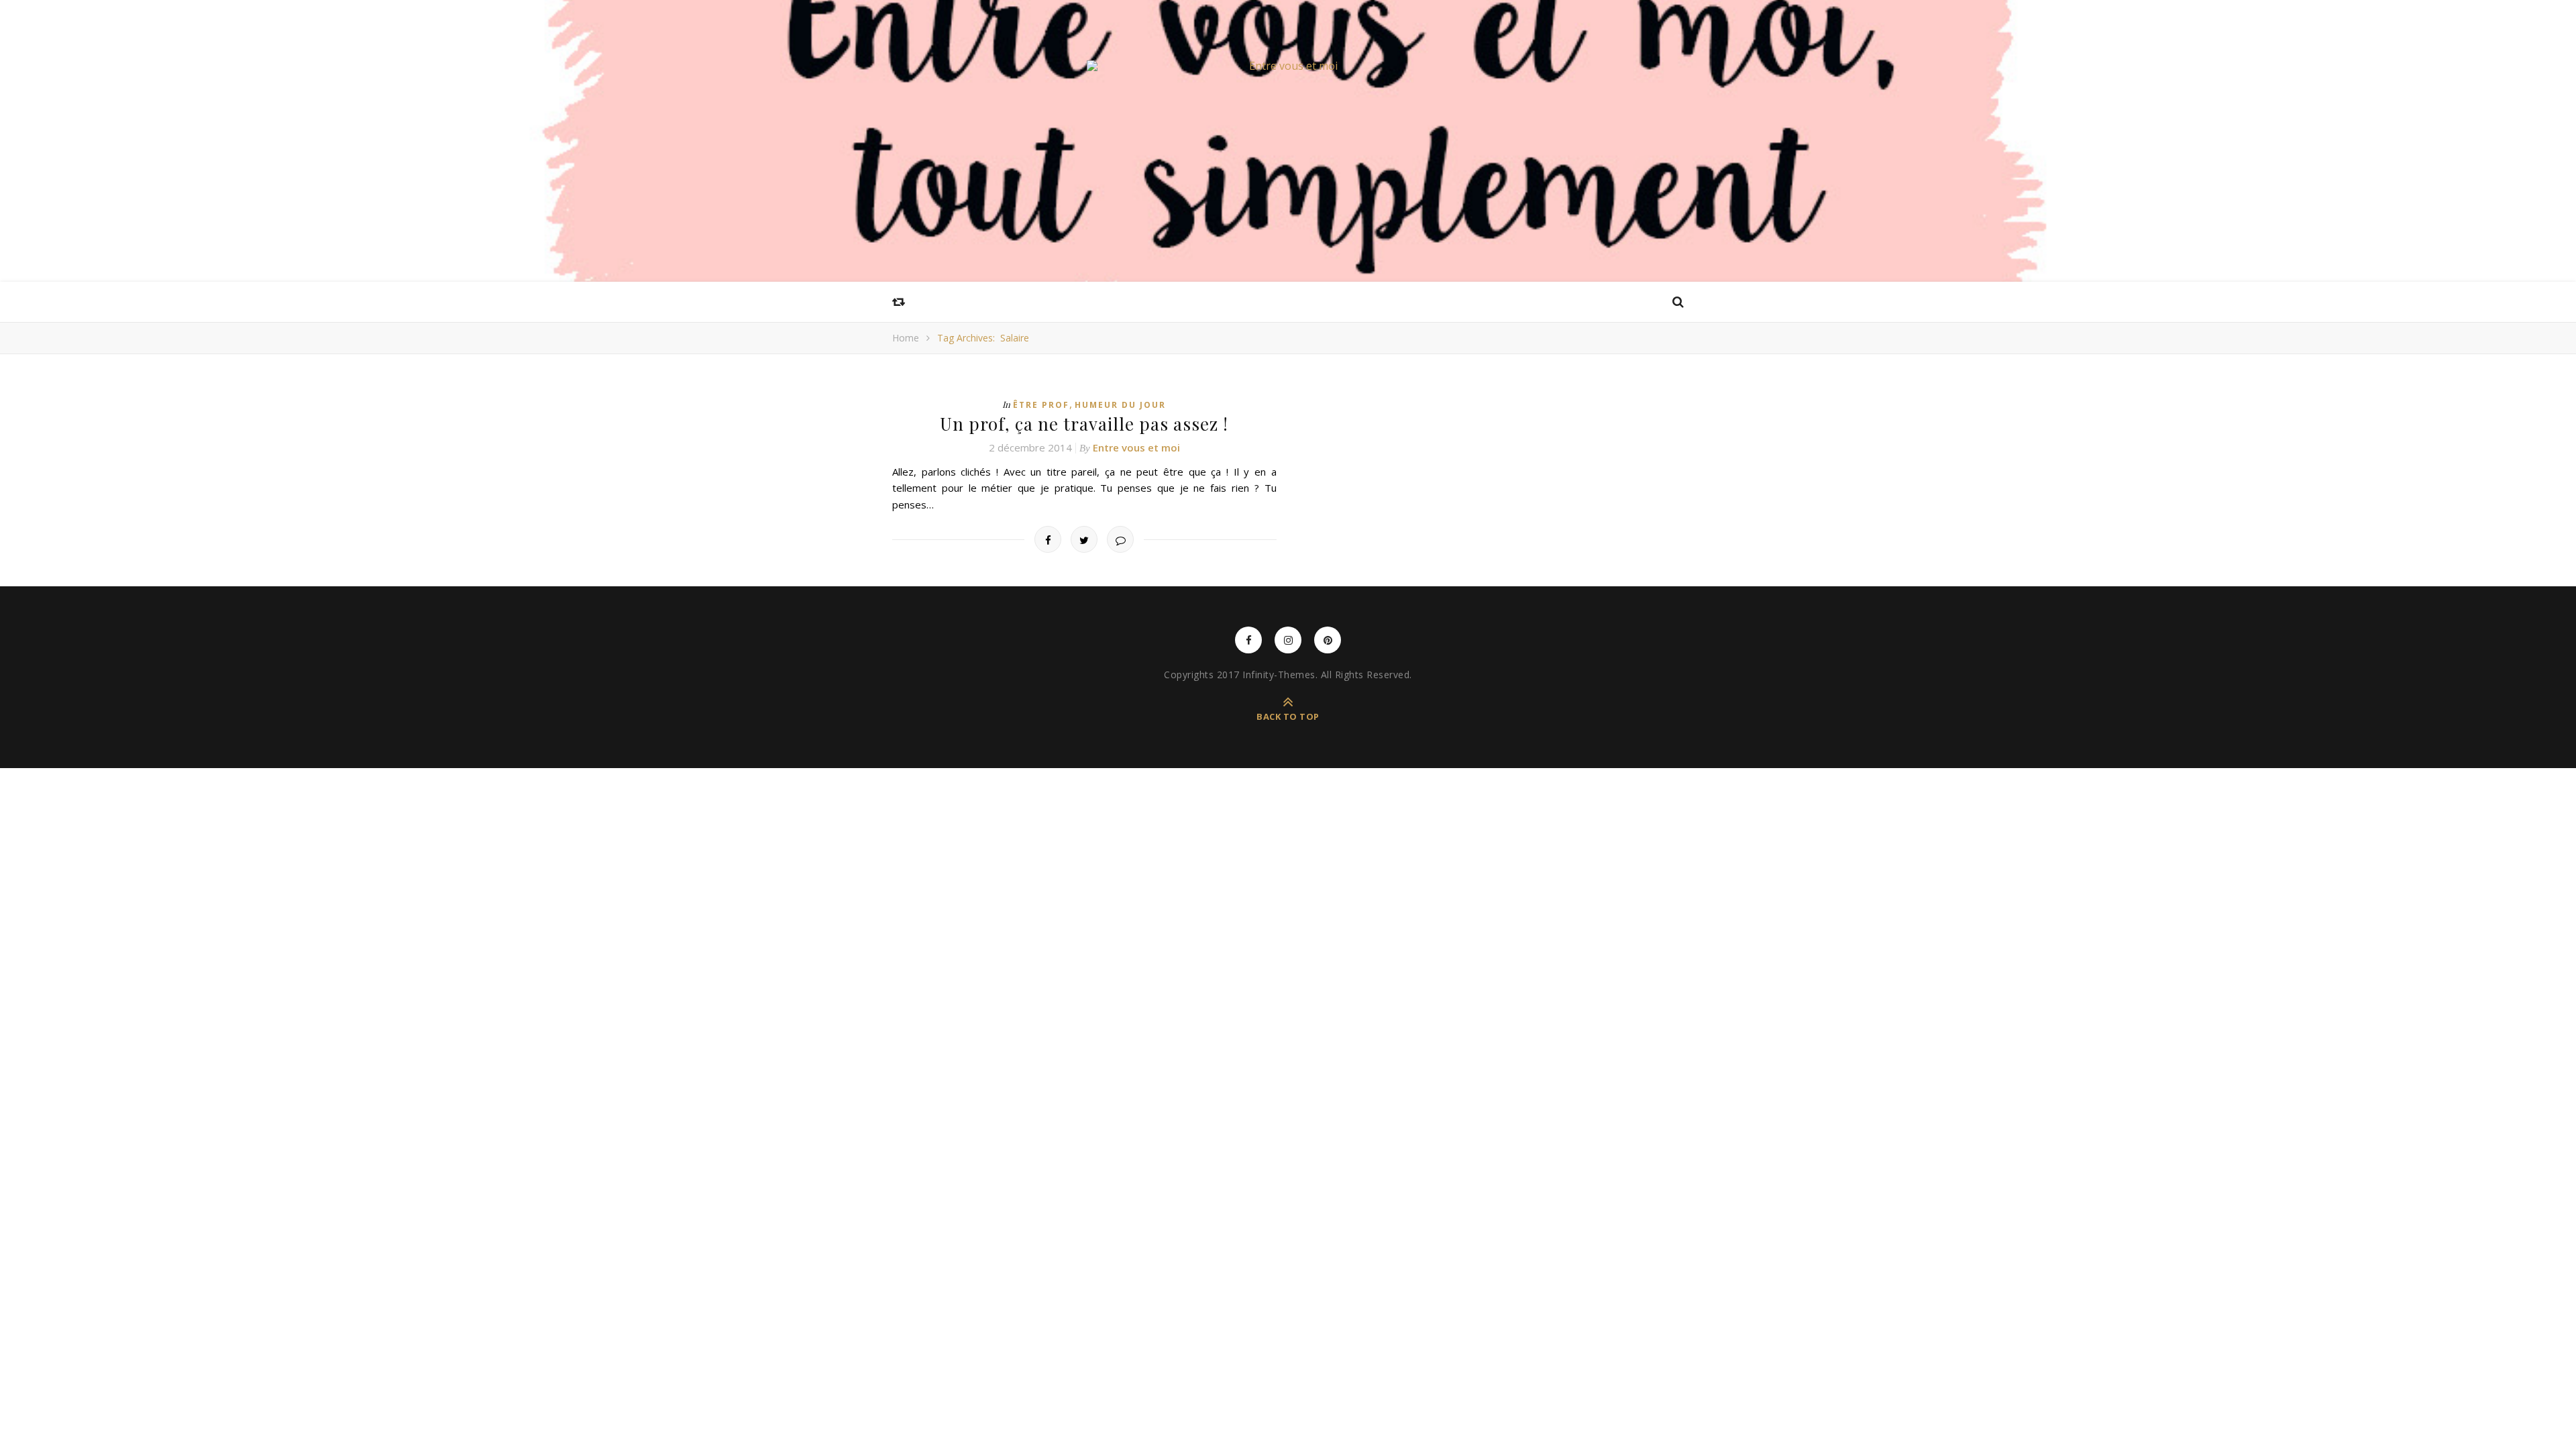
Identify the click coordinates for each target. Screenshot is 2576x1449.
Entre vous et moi (1136, 447)
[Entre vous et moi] (1288, 66)
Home (906, 338)
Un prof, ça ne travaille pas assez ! (1084, 424)
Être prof (1041, 405)
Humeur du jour (1120, 405)
